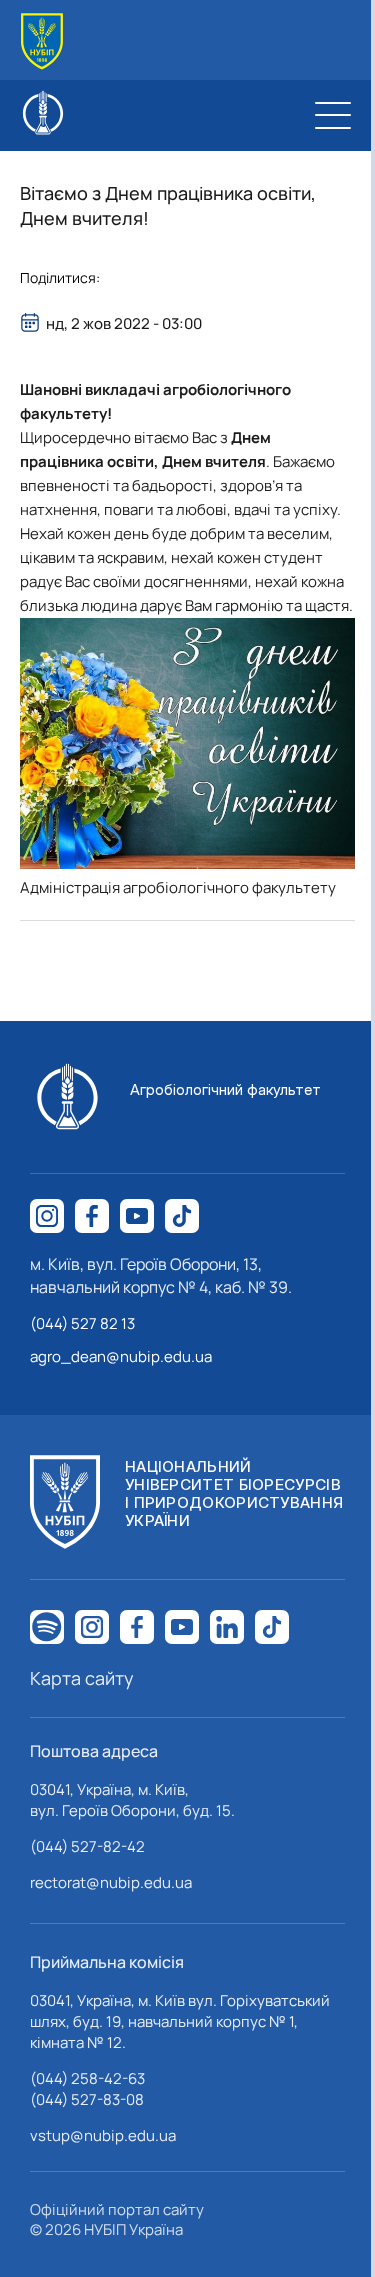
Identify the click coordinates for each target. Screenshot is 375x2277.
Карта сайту (82, 1678)
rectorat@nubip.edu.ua (111, 1882)
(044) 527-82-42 (87, 1846)
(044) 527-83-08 (87, 2099)
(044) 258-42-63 (87, 2078)
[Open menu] (333, 115)
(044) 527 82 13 (82, 1323)
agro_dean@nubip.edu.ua (121, 1356)
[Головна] (42, 41)
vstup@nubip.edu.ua (103, 2135)
